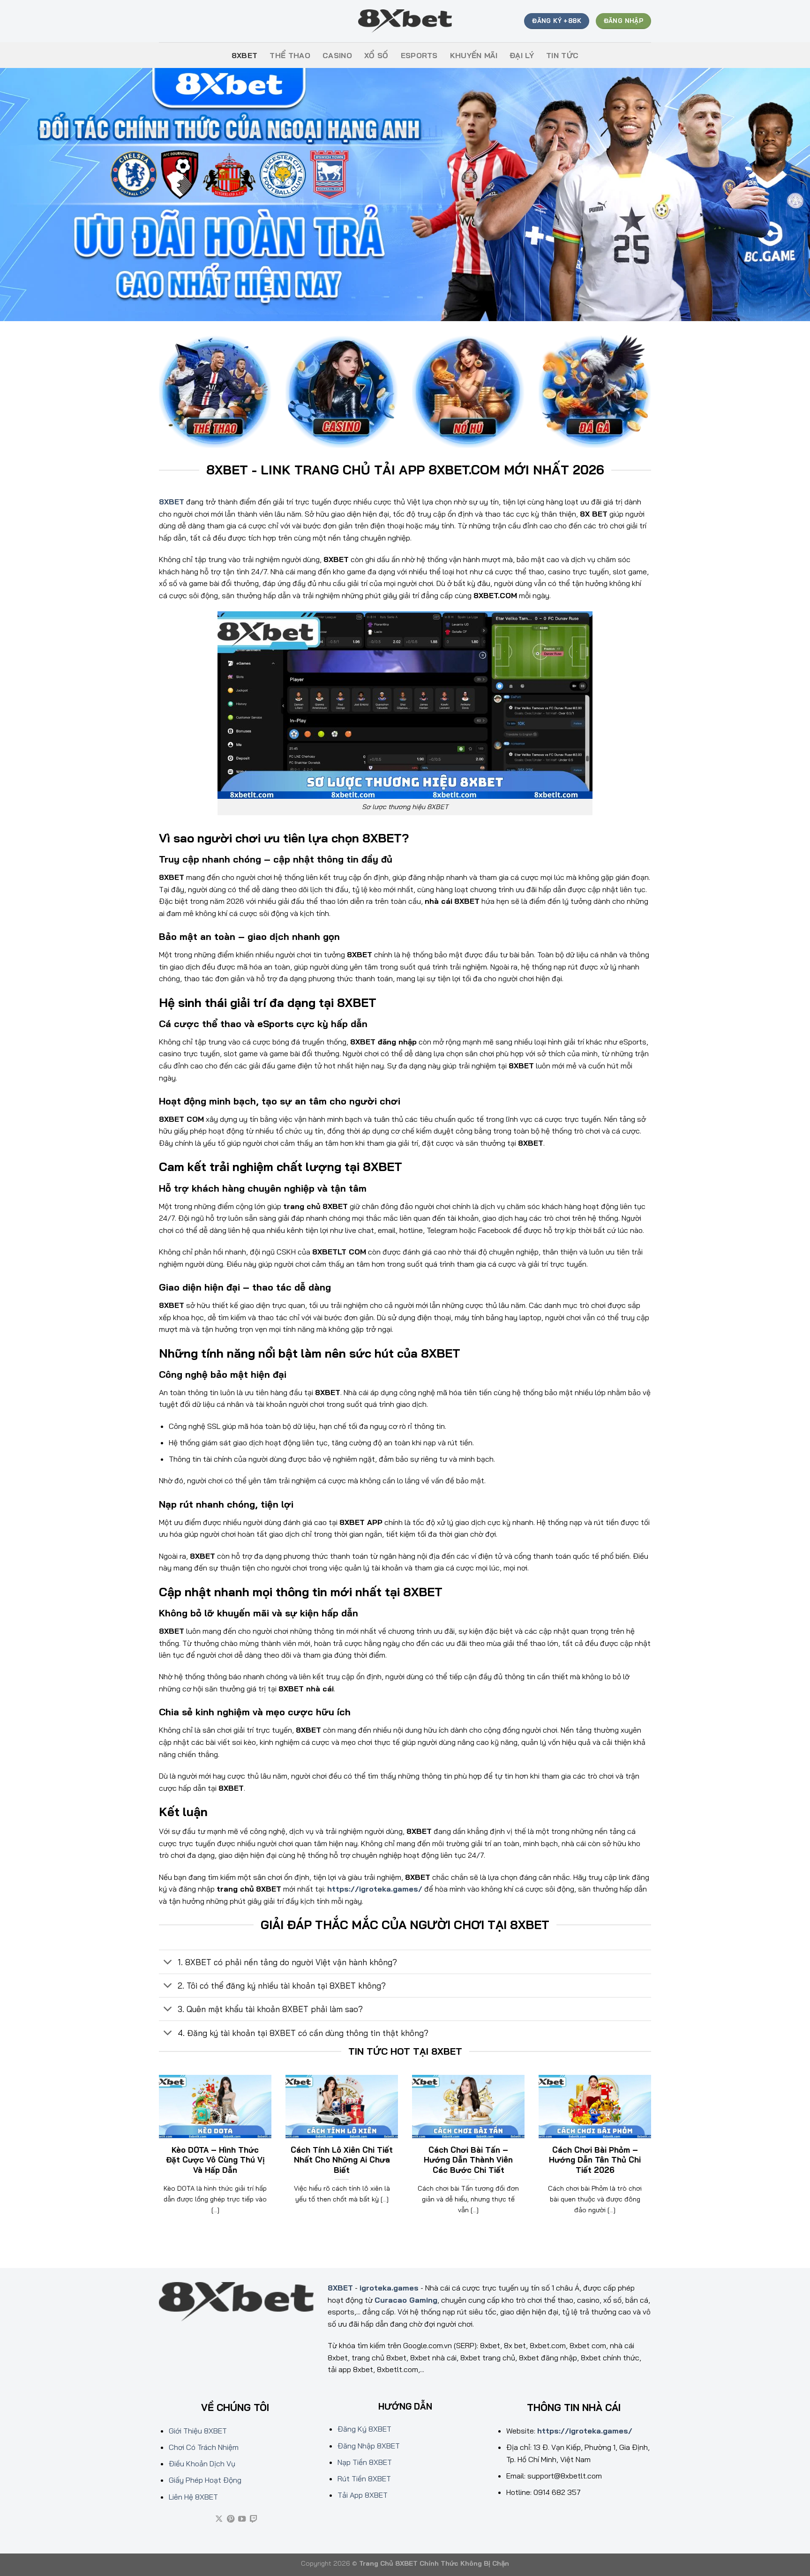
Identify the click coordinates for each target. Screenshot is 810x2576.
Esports (419, 55)
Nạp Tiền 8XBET (365, 2462)
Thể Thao (290, 55)
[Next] (653, 2156)
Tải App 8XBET (363, 2495)
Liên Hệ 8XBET (193, 2497)
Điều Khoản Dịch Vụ (202, 2463)
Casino (337, 55)
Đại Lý (522, 55)
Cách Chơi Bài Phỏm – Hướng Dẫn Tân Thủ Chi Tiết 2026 (595, 2160)
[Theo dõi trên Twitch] (254, 2519)
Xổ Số (376, 55)
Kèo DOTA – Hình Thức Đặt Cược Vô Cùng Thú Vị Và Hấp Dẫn (215, 2160)
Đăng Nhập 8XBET (369, 2446)
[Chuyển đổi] (168, 1963)
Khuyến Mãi (474, 55)
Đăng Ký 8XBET (364, 2429)
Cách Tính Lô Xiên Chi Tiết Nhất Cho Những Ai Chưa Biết (342, 2160)
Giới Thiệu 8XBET (198, 2431)
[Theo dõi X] (219, 2519)
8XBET (245, 55)
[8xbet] (405, 21)
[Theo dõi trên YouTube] (242, 2519)
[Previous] (157, 2156)
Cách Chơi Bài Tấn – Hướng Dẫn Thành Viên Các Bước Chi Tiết (468, 2160)
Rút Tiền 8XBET (364, 2478)
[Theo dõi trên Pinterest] (231, 2519)
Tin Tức (562, 55)
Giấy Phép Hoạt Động (205, 2480)
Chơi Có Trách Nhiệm (204, 2447)
